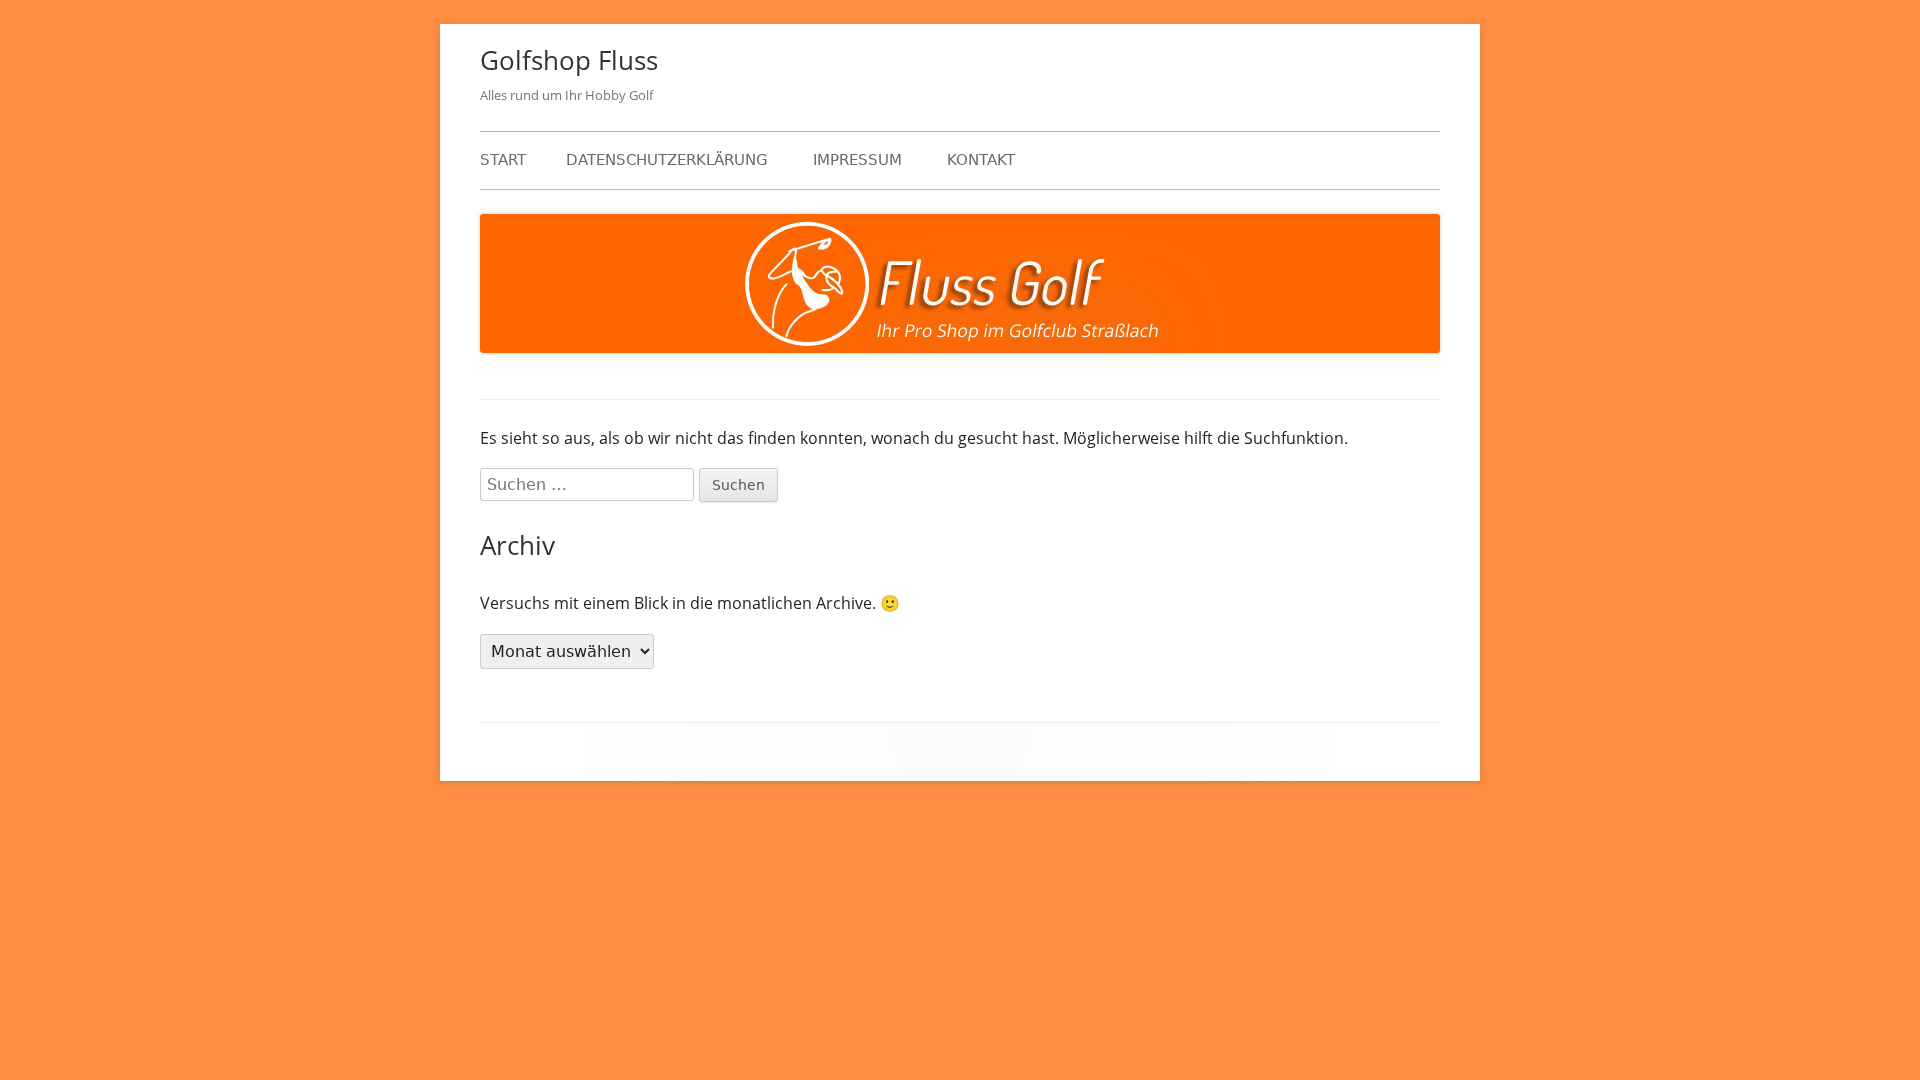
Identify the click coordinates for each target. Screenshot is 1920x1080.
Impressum (857, 160)
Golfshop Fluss (569, 60)
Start (503, 160)
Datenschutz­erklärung (667, 160)
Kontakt (981, 160)
